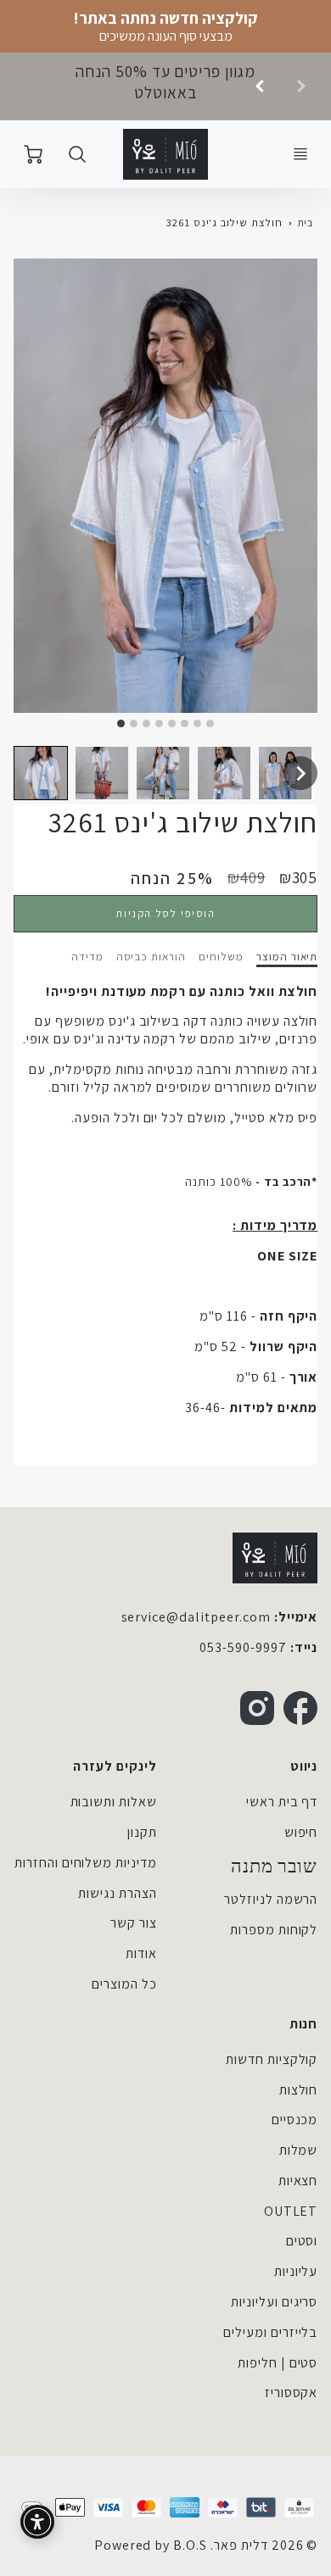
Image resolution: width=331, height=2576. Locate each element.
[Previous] (261, 86)
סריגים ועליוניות (274, 2302)
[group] (166, 86)
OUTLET (291, 2211)
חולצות (299, 2090)
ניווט (304, 1766)
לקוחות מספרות (274, 1930)
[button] (41, 773)
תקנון (142, 1832)
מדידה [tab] (87, 957)
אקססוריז (292, 2392)
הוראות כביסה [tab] (151, 957)
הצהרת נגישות (118, 1893)
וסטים (302, 2241)
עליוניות (296, 2271)
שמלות (299, 2150)
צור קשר (134, 1923)
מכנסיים (295, 2120)
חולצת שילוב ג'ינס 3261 (224, 223)
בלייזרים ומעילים (270, 2332)
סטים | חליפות (278, 2363)
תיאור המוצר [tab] (287, 957)
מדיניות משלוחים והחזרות (86, 1863)
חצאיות (298, 2181)
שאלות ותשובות (114, 1802)
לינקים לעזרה (115, 1766)
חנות (303, 2024)
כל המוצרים (124, 1984)
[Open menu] (300, 154)
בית (306, 223)
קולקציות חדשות (272, 2059)
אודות (141, 1953)
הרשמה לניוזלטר (271, 1899)
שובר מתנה (275, 1867)
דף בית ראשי (282, 1802)
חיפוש (301, 1832)
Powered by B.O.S (151, 2545)
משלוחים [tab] (221, 957)
